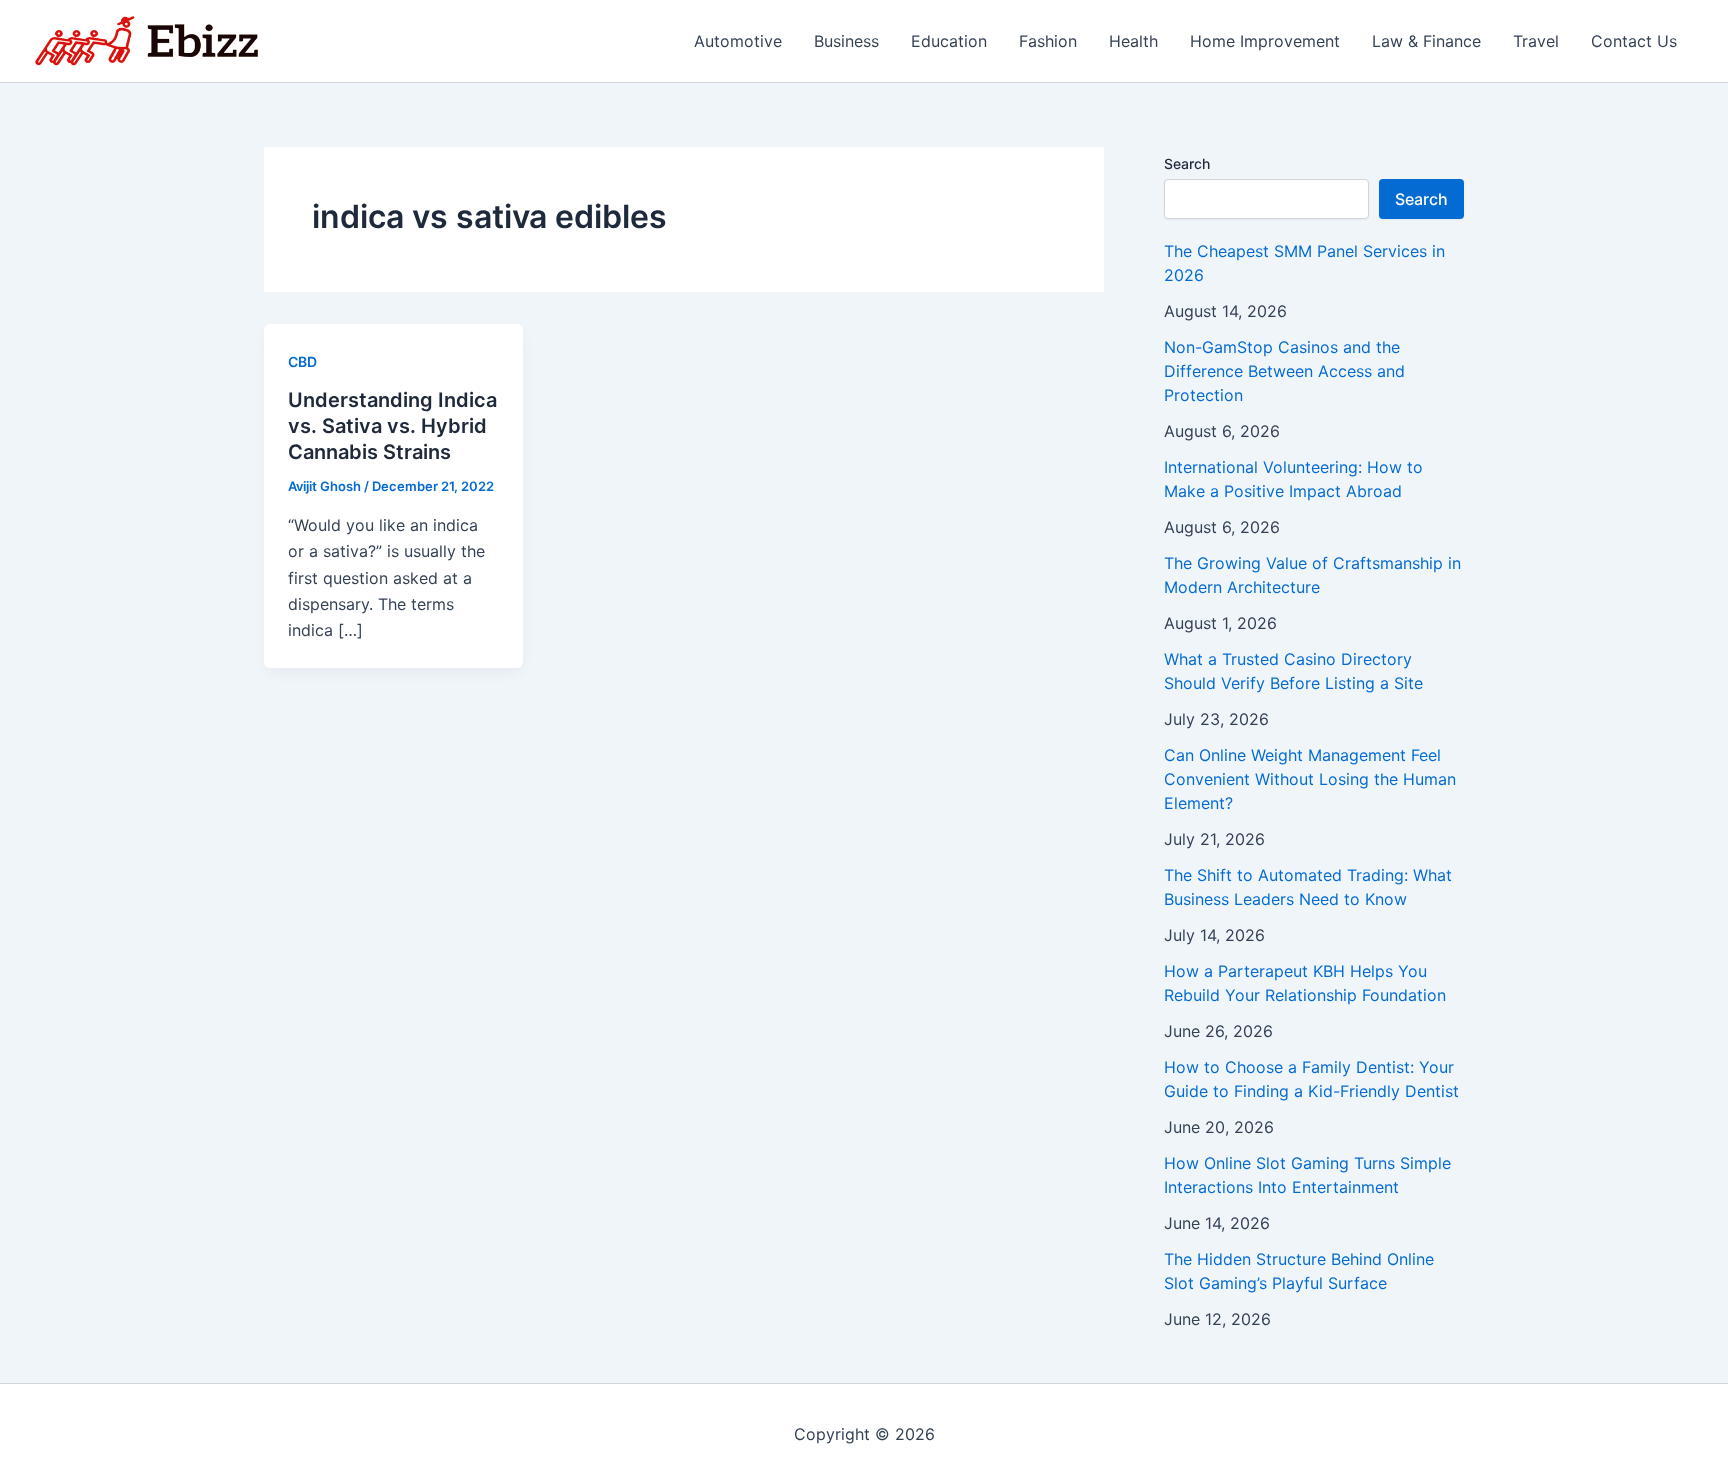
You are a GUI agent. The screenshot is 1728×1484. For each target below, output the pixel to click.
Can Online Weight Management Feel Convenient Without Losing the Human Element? (1310, 779)
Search (1187, 163)
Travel (1536, 41)
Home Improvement (1265, 41)
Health (1133, 41)
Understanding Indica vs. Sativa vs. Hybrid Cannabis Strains (392, 426)
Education (949, 41)
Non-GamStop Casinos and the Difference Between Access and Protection (1284, 371)
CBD (302, 361)
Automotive (738, 41)
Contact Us (1634, 41)
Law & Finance (1426, 41)
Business (846, 41)
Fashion (1048, 41)
